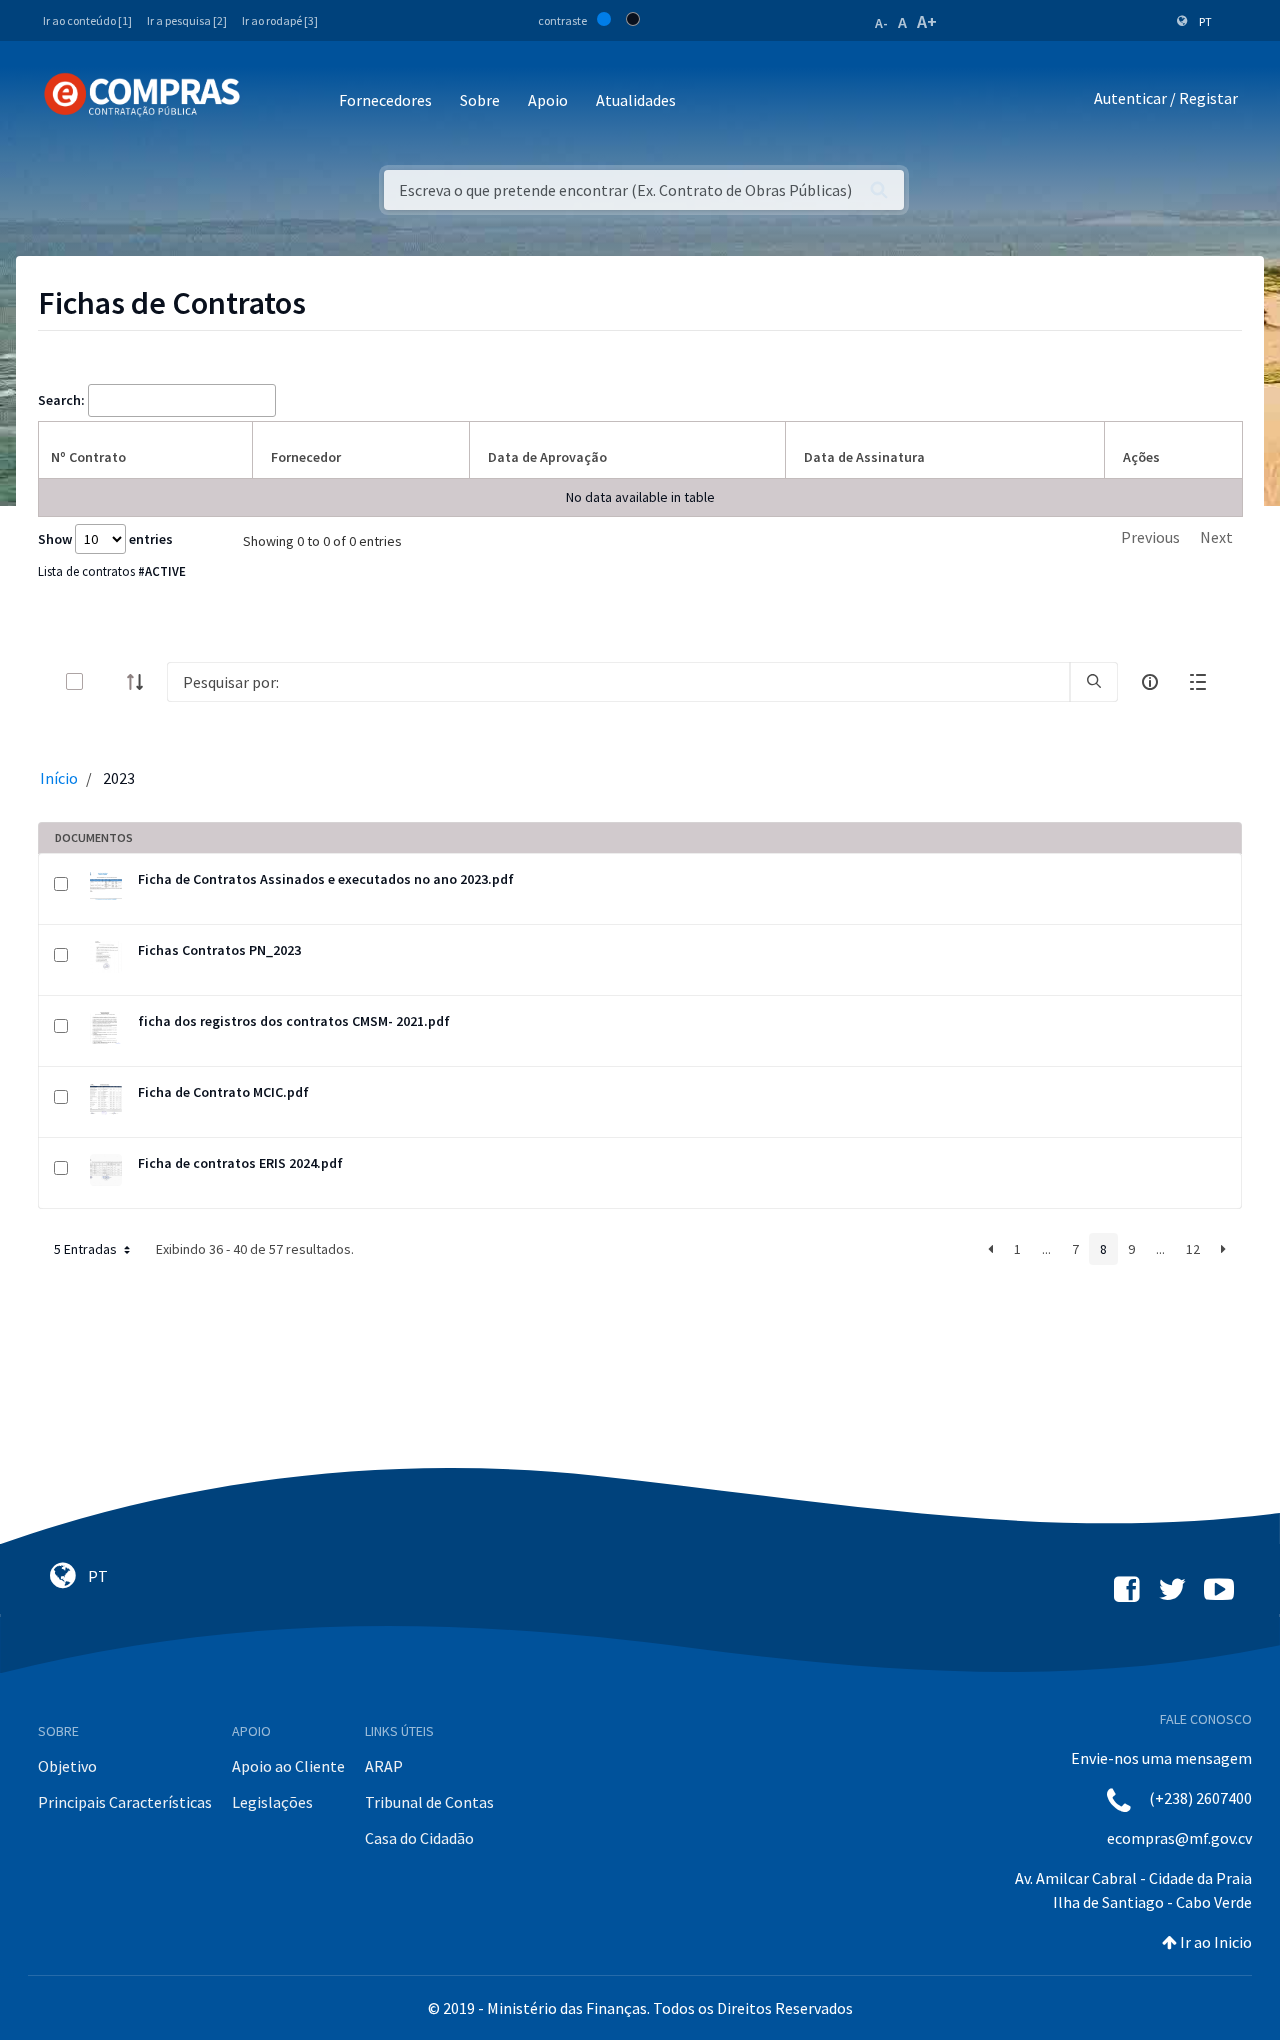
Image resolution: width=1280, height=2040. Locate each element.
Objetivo (67, 1766)
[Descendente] (141, 682)
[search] (1094, 682)
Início (59, 778)
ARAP (384, 1766)
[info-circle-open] (1150, 682)
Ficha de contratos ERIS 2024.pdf (240, 1163)
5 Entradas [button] (87, 1249)
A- (881, 23)
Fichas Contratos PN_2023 (219, 950)
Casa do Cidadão (419, 1838)
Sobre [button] (480, 100)
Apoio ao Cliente (288, 1766)
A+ (927, 21)
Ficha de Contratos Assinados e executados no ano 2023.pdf (326, 879)
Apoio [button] (548, 100)
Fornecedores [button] (385, 100)
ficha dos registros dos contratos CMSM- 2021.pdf (294, 1021)
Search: (61, 400)
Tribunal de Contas (429, 1802)
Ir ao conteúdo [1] (87, 20)
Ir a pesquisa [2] (187, 20)
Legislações (272, 1802)
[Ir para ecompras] (142, 95)
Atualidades (636, 100)
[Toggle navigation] (268, 101)
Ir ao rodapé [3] (280, 20)
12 (1193, 1249)
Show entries (105, 539)
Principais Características (125, 1802)
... (1046, 1249)
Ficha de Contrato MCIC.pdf (223, 1092)
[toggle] (107, 681)
